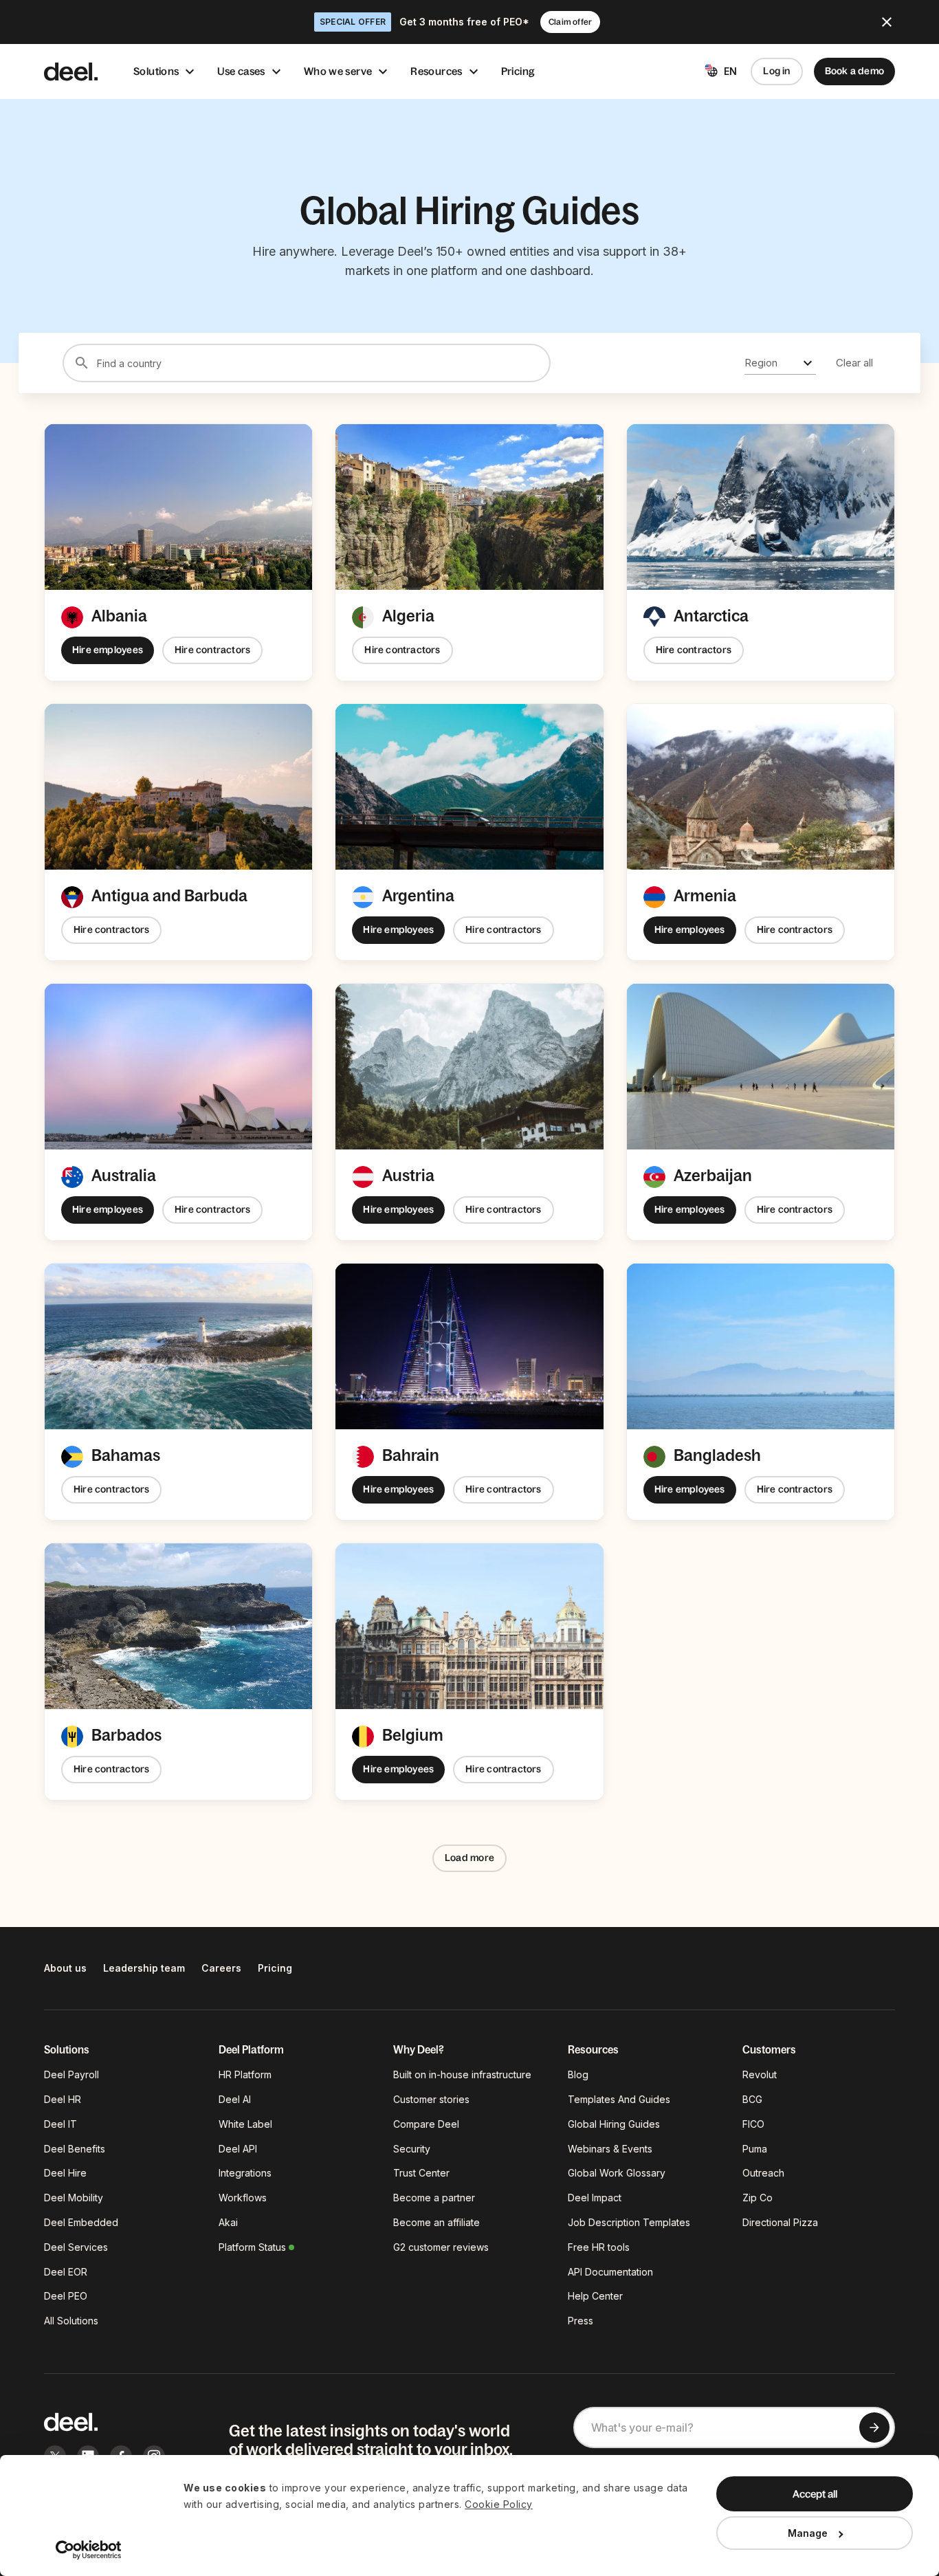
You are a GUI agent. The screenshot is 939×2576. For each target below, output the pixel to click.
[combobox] (780, 363)
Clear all (854, 363)
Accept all (815, 2494)
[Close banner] (887, 22)
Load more (469, 1858)
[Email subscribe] (874, 2428)
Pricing (518, 71)
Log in (776, 71)
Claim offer (570, 22)
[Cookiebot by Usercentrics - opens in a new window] (89, 2550)
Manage (808, 2533)
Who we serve (338, 71)
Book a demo (854, 71)
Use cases (241, 71)
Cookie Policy (499, 2504)
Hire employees (108, 650)
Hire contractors (212, 650)
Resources (436, 71)
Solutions (156, 71)
